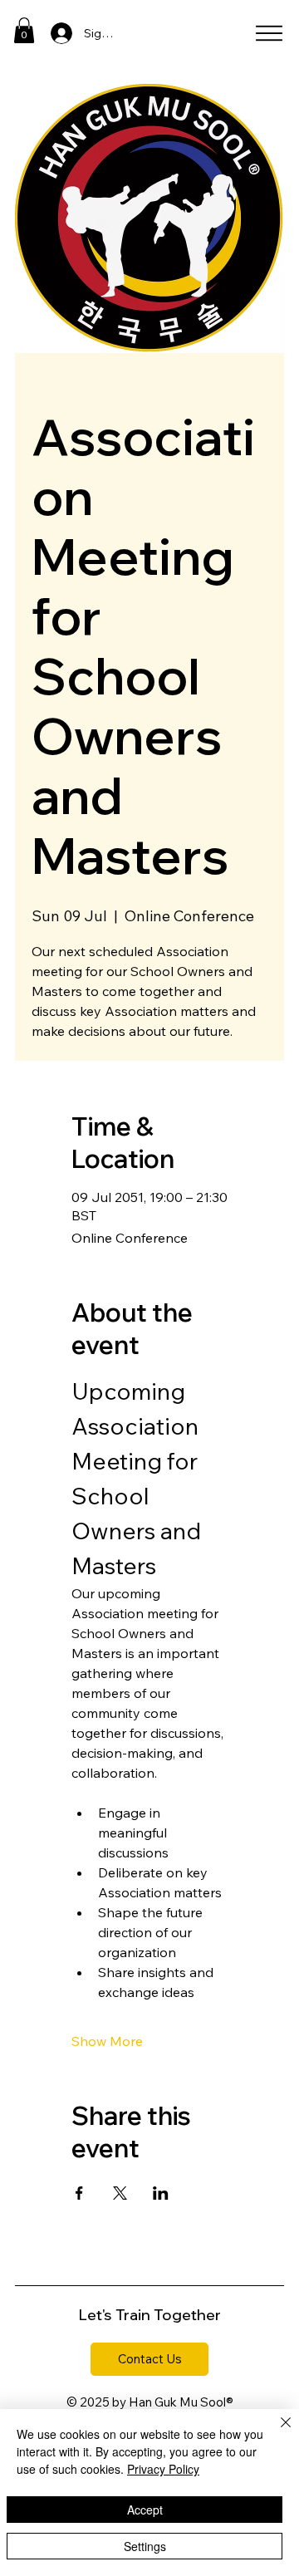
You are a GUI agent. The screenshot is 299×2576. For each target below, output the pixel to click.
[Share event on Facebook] (79, 2193)
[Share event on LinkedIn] (161, 2193)
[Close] (276, 2432)
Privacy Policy (163, 2469)
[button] (24, 30)
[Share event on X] (120, 2193)
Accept (145, 2510)
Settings (145, 2546)
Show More (107, 2041)
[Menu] (269, 33)
